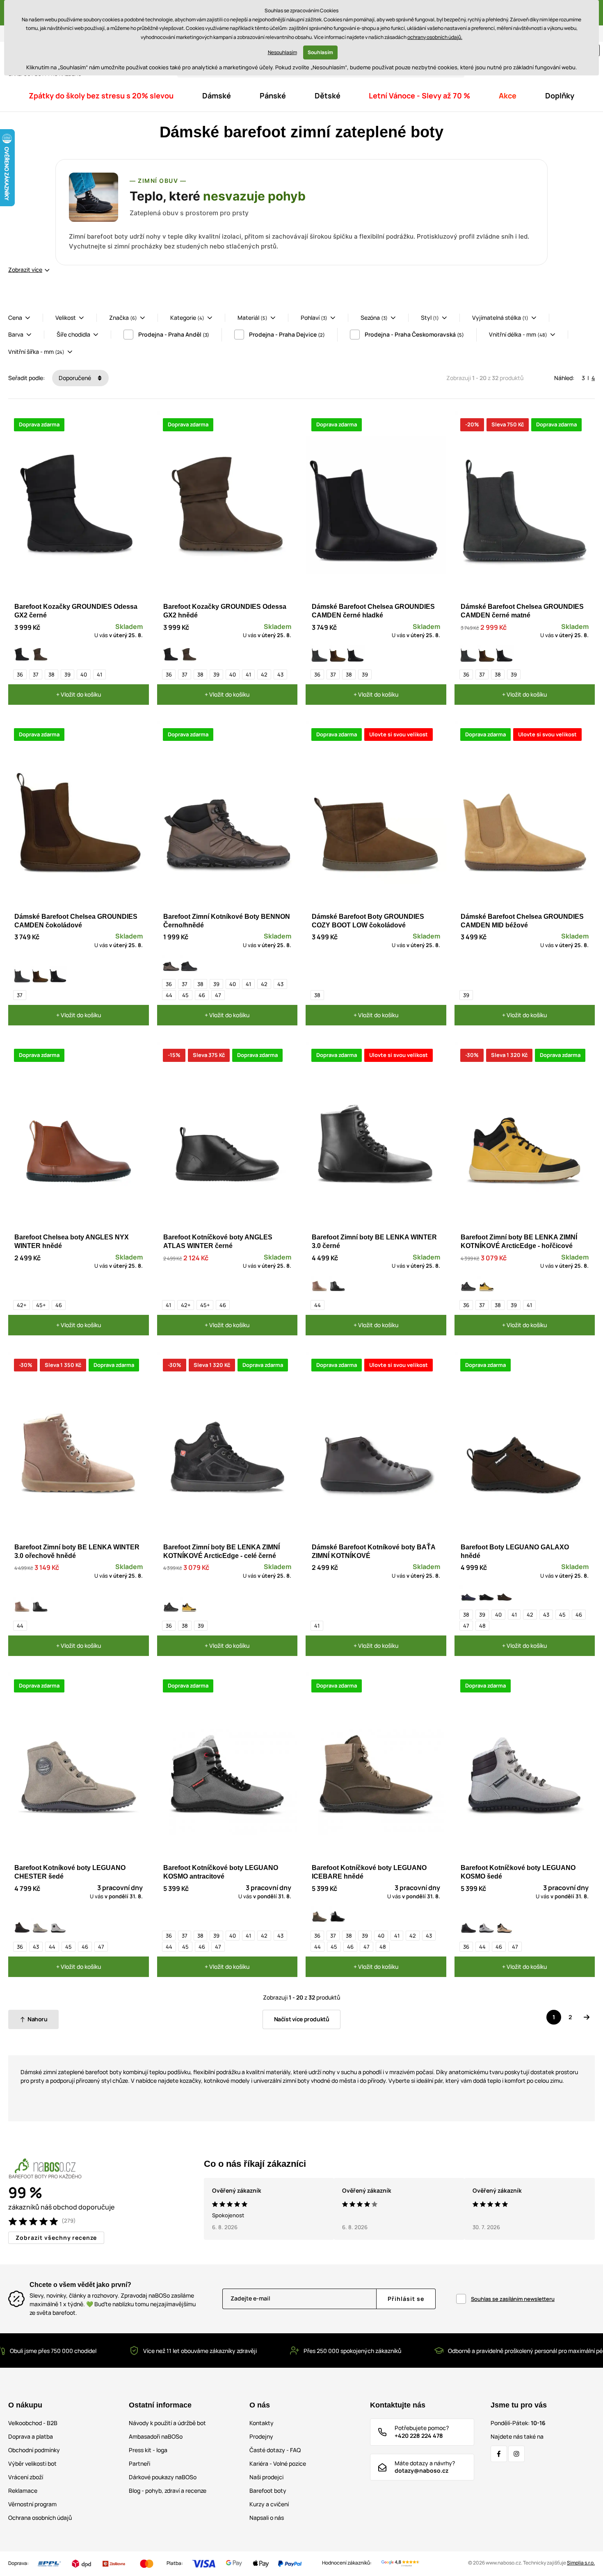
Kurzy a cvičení (269, 2504)
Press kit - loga (148, 2450)
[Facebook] (499, 2454)
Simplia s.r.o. (581, 2563)
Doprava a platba (31, 2436)
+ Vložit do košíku (79, 694)
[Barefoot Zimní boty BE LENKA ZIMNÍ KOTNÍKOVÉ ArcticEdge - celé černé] (468, 1285)
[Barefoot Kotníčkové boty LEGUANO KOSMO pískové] (505, 1927)
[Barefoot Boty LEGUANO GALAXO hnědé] (505, 1594)
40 (84, 674)
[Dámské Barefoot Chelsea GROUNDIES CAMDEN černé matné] (320, 654)
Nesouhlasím (282, 52)
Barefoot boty (268, 2491)
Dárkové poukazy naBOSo (163, 2477)
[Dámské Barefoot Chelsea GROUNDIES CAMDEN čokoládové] (338, 654)
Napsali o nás (267, 2518)
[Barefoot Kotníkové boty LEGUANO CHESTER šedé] (40, 1927)
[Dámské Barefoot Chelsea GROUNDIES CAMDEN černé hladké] (356, 654)
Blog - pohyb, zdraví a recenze (168, 2491)
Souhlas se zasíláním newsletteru (513, 2299)
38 (51, 674)
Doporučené (75, 378)
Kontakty (262, 2423)
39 (67, 674)
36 (20, 674)
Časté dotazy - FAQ (275, 2450)
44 (169, 995)
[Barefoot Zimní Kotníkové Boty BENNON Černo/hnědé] (171, 964)
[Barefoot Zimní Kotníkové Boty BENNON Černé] (189, 964)
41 (99, 674)
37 (36, 674)
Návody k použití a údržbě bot (167, 2423)
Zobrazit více (25, 270)
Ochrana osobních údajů (40, 2518)
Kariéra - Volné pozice (278, 2463)
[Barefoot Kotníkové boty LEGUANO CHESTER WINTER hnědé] (22, 1927)
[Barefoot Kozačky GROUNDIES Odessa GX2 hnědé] (40, 654)
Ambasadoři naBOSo (156, 2436)
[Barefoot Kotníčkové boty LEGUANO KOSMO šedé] (487, 1927)
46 (202, 995)
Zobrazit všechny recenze (56, 2238)
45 (185, 995)
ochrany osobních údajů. (435, 37)
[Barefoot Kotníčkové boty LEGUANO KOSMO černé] (468, 1927)
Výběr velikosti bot (32, 2463)
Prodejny (261, 2436)
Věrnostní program (32, 2504)
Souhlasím (320, 52)
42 (264, 674)
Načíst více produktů (302, 2019)
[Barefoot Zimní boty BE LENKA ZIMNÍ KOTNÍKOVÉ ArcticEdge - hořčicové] (487, 1285)
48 (482, 1626)
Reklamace (23, 2491)
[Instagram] (516, 2454)
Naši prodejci (266, 2477)
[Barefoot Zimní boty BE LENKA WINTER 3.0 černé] (338, 1285)
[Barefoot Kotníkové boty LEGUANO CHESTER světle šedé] (58, 1927)
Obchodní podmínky (34, 2450)
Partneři (139, 2463)
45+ (41, 1305)
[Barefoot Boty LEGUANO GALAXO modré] (468, 1594)
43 (280, 674)
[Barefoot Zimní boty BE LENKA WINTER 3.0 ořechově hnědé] (320, 1285)
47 (218, 995)
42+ (22, 1305)
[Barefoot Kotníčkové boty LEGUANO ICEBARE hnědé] (320, 1915)
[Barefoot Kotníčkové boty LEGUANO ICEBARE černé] (338, 1915)
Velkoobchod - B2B (33, 2423)
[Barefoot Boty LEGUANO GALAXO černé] (487, 1594)
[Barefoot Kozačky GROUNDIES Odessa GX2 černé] (22, 654)
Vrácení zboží (26, 2477)
